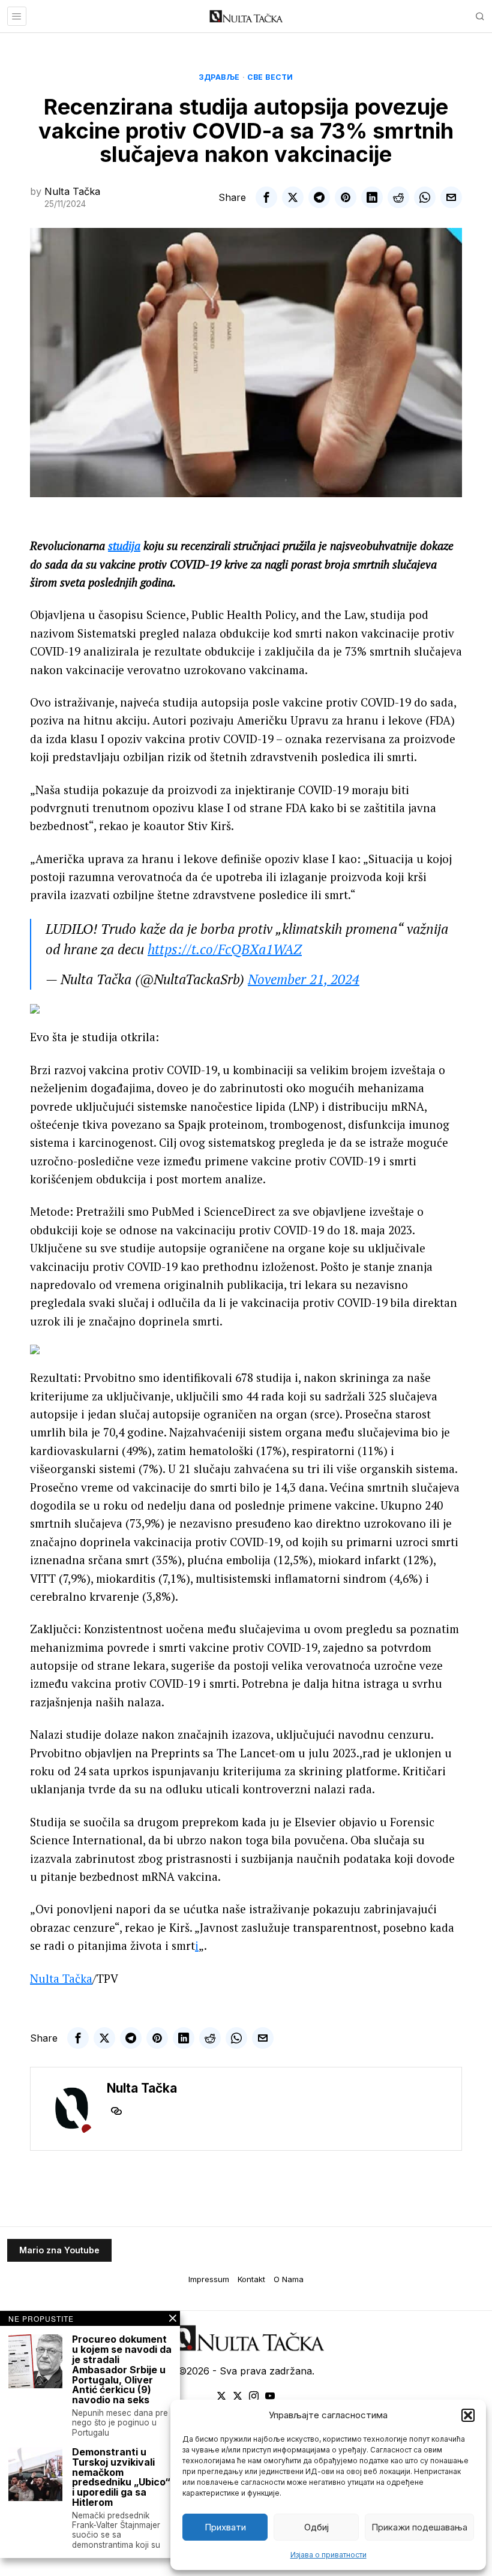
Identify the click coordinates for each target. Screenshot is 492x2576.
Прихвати (225, 2527)
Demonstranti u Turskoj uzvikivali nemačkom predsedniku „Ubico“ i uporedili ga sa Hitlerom (121, 2477)
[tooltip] (266, 197)
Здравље (219, 77)
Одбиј (316, 2527)
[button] (468, 2415)
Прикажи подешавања (419, 2527)
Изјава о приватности (328, 2555)
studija (124, 545)
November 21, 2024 (304, 979)
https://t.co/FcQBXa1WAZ (225, 949)
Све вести (270, 77)
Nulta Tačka (72, 191)
